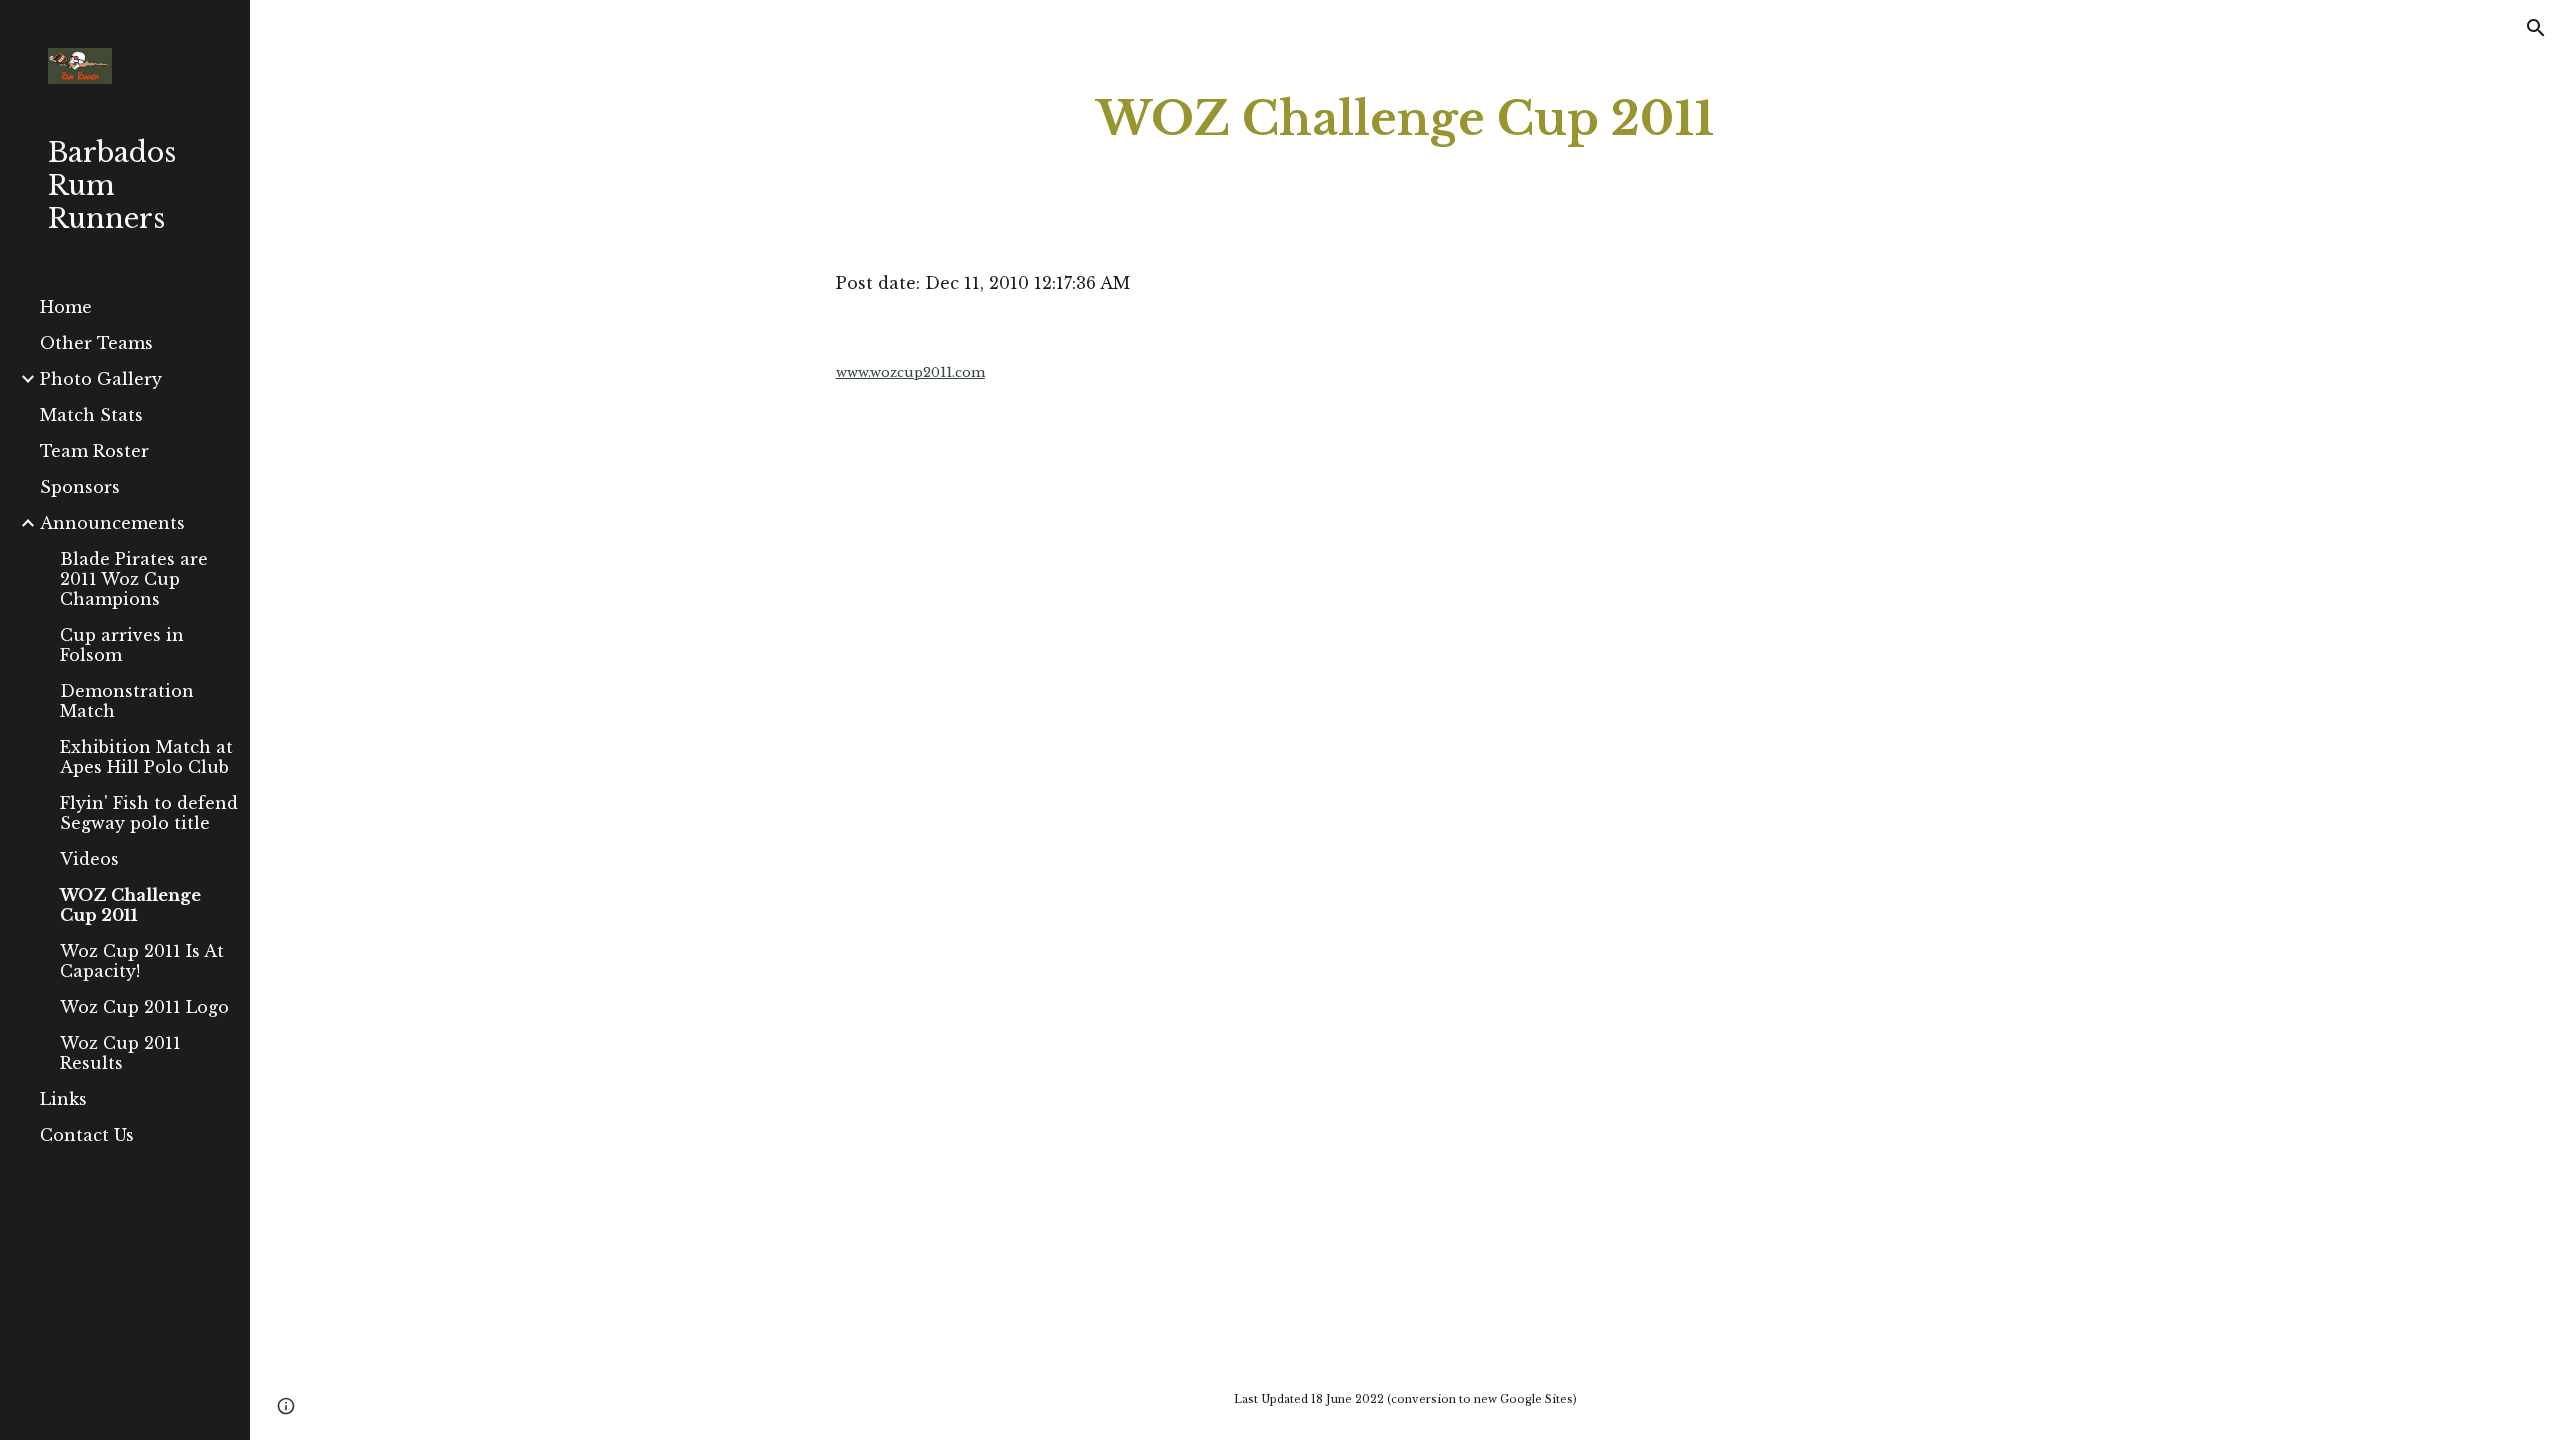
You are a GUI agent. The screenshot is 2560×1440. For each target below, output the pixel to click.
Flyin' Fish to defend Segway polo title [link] (149, 813)
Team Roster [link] (94, 451)
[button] (2536, 28)
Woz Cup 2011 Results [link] (120, 1053)
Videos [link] (89, 859)
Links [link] (63, 1099)
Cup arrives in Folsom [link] (122, 645)
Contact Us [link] (87, 1135)
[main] (1405, 119)
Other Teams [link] (96, 343)
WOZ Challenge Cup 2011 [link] (130, 905)
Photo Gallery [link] (101, 379)
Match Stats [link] (91, 415)
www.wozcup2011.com (910, 372)
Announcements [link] (112, 523)
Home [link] (66, 307)
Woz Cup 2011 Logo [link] (144, 1007)
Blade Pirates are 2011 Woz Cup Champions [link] (134, 579)
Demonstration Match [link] (127, 701)
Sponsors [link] (80, 487)
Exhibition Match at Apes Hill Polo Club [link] (146, 757)
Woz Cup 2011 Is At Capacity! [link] (142, 961)
